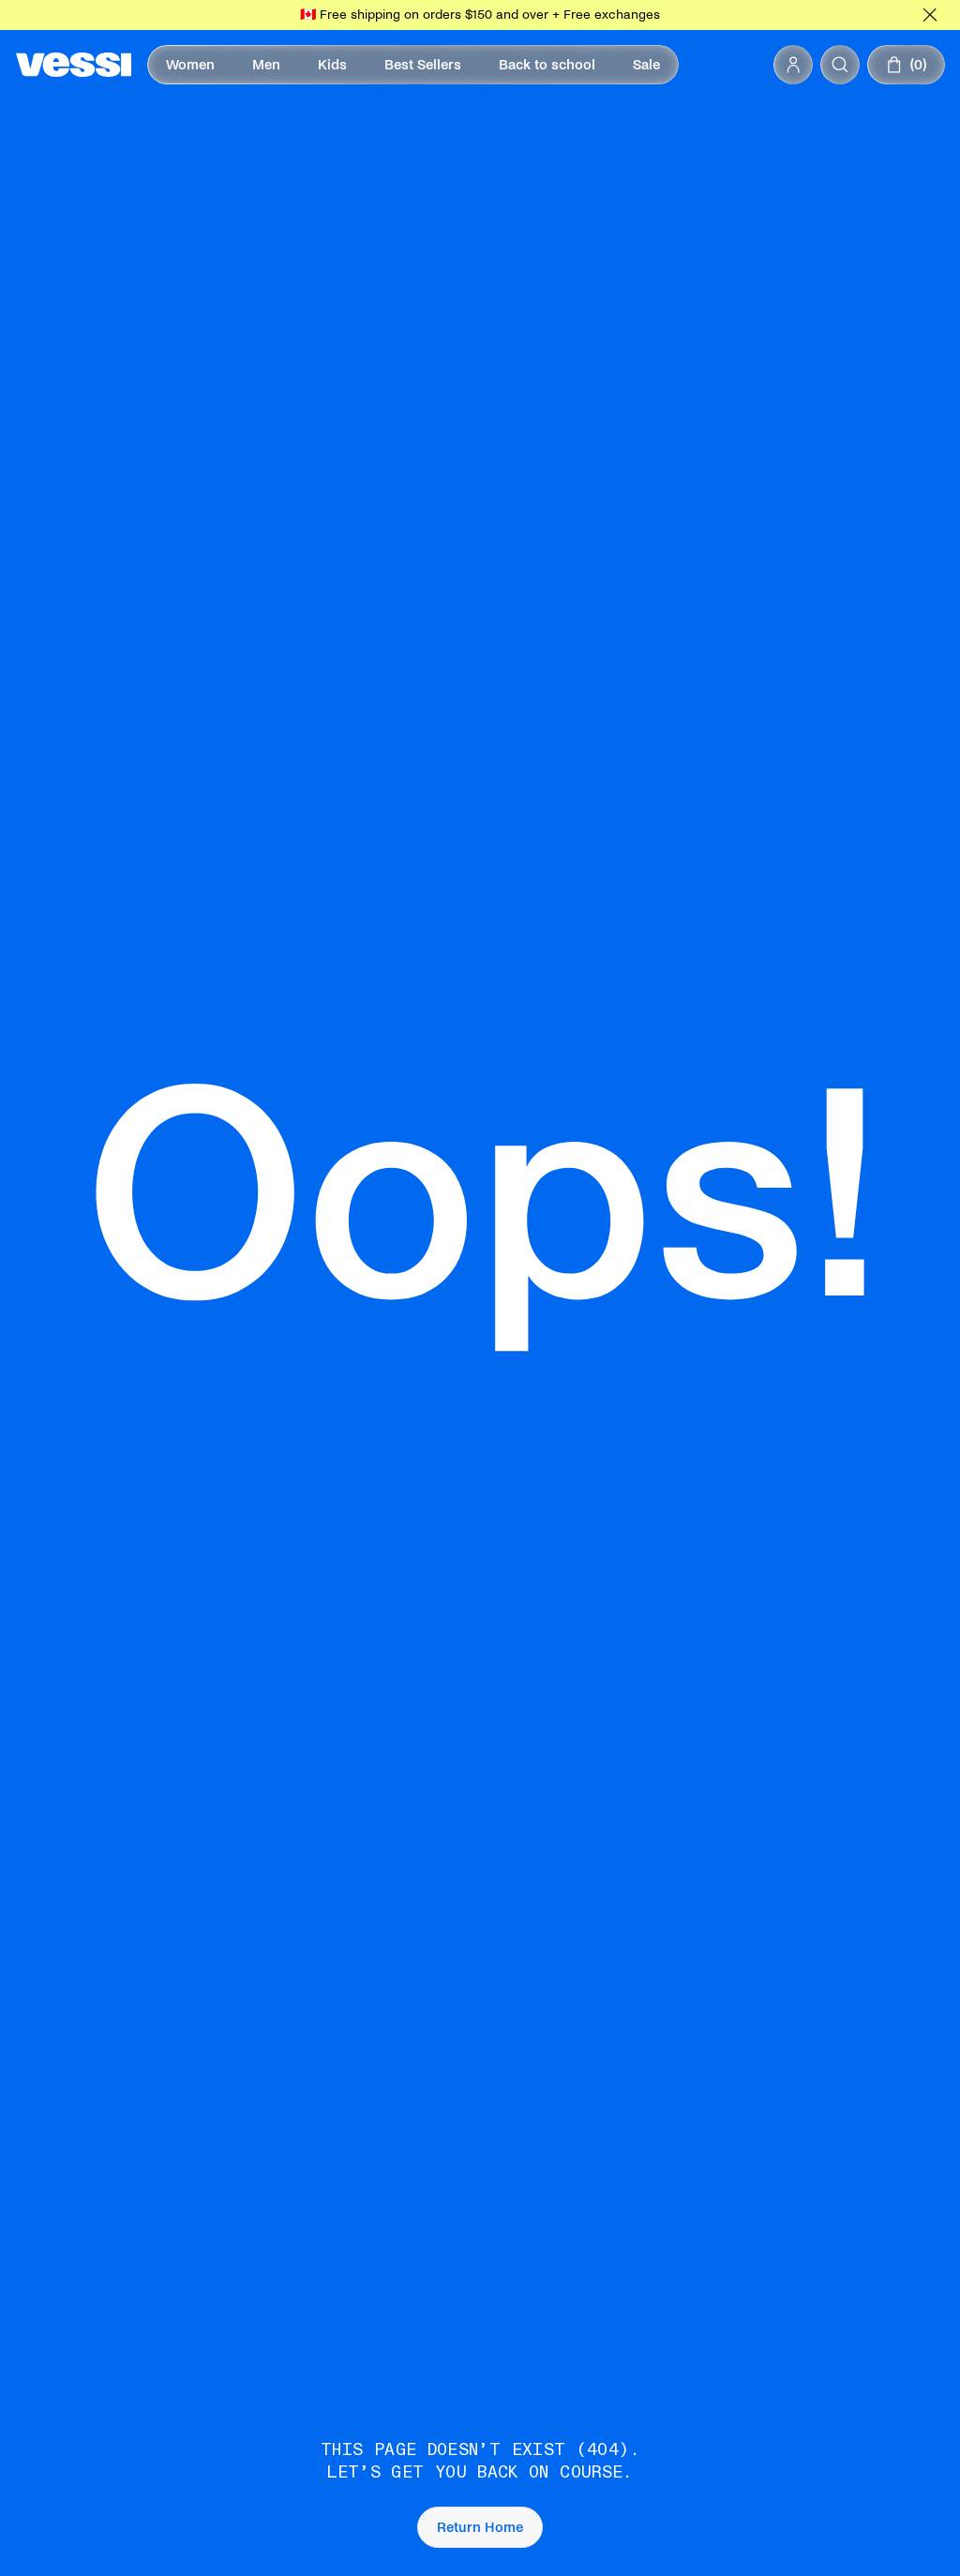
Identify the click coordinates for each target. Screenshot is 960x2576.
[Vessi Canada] (74, 65)
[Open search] (840, 65)
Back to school (547, 65)
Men (266, 65)
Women (190, 65)
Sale (646, 65)
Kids (332, 65)
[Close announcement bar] (930, 15)
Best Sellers (423, 65)
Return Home (480, 2527)
